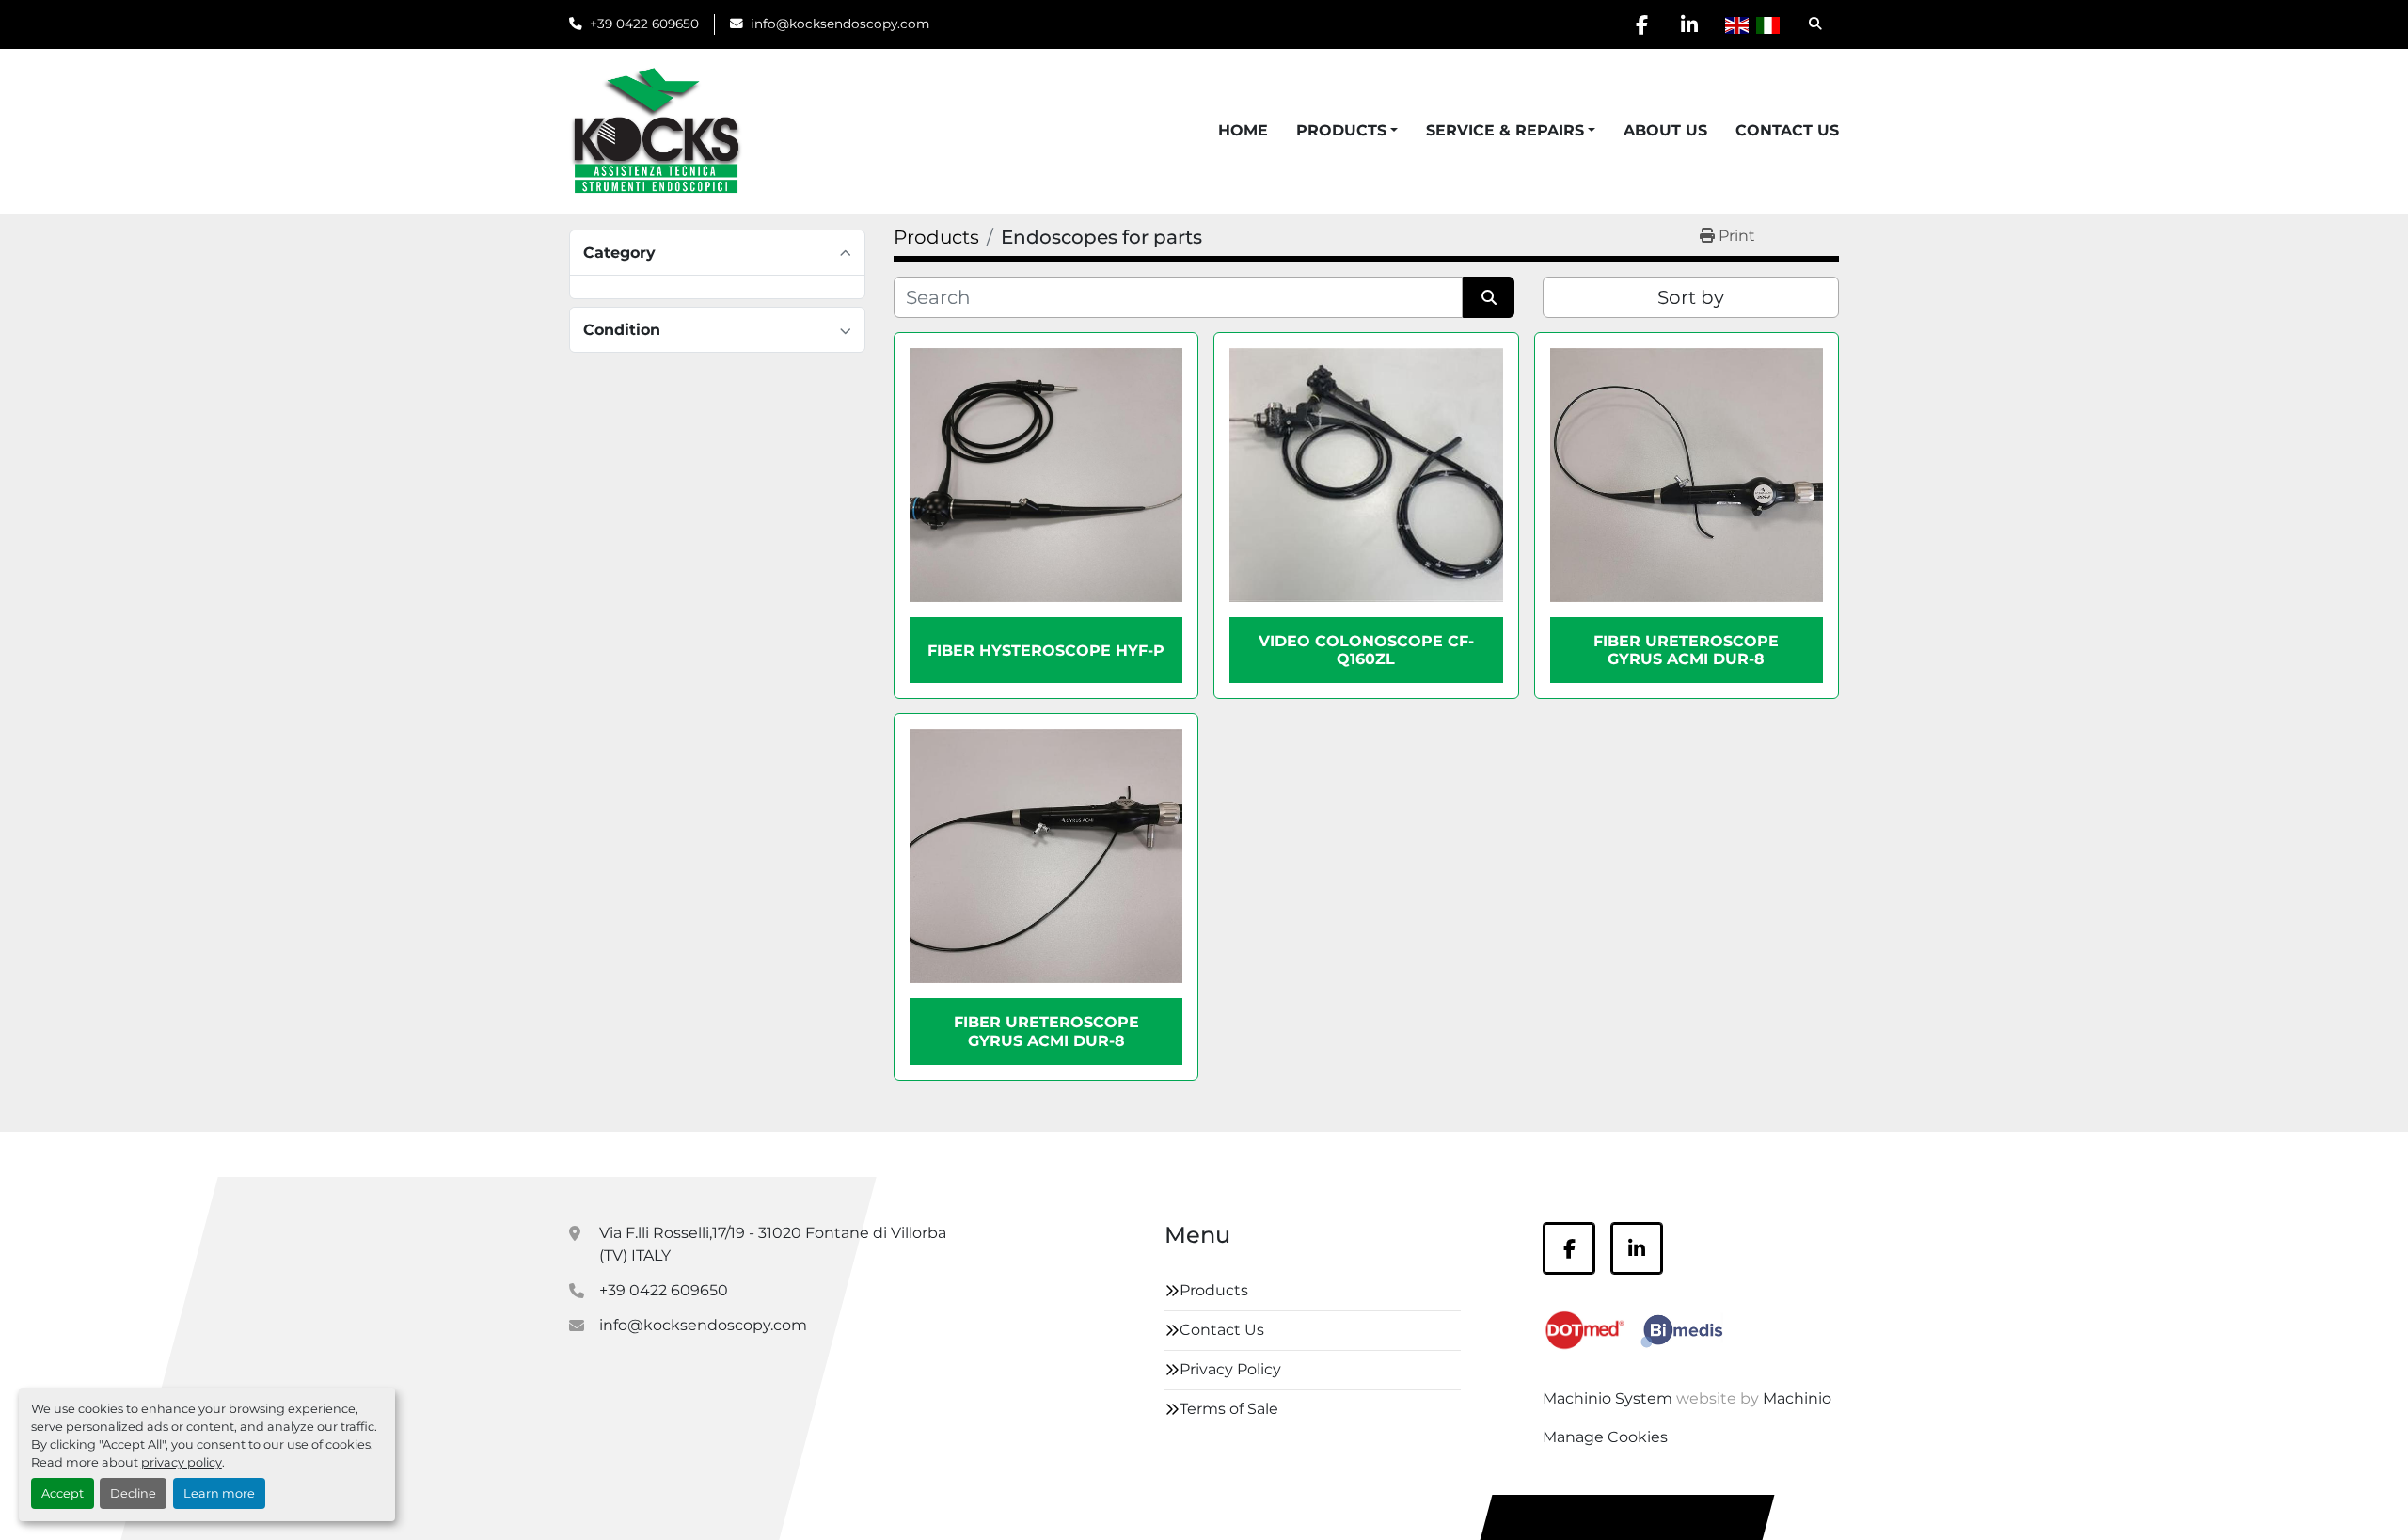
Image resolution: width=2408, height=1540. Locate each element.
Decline (133, 1493)
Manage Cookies (1605, 1437)
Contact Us (1787, 130)
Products (1341, 130)
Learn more (219, 1493)
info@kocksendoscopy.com (840, 24)
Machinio (1797, 1398)
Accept (63, 1493)
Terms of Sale (1229, 1409)
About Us (1665, 130)
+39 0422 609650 (644, 24)
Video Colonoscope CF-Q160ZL (1366, 650)
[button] (1347, 131)
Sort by (1691, 297)
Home (1243, 130)
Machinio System (1608, 1398)
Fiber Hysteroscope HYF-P (1046, 651)
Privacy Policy (1230, 1369)
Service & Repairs (1505, 130)
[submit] (1489, 297)
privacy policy (182, 1462)
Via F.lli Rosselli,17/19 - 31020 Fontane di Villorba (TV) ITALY (773, 1244)
